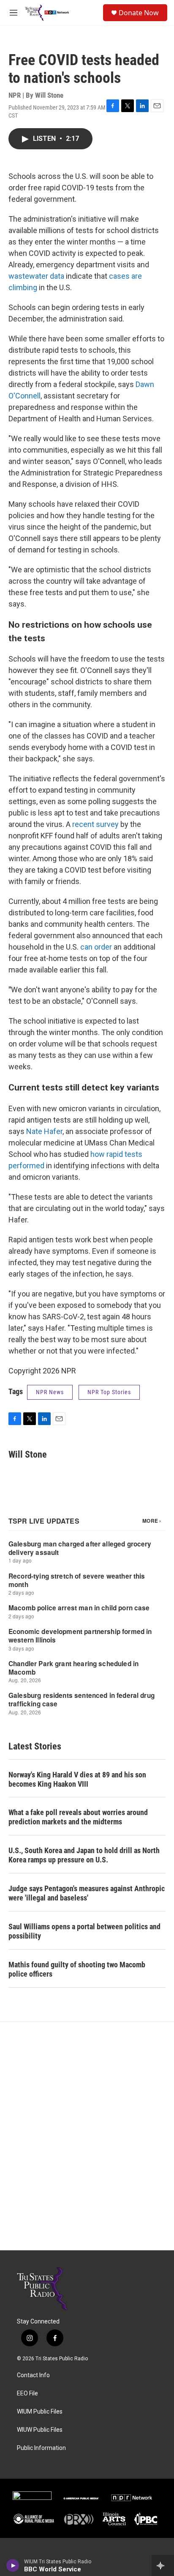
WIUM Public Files (40, 2412)
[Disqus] (87, 2136)
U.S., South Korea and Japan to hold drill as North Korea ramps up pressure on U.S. (84, 1855)
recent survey (95, 824)
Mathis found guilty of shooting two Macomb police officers (77, 1969)
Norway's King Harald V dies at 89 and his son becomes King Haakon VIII (77, 1779)
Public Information (41, 2448)
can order (96, 947)
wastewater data (36, 276)
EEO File (27, 2393)
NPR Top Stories (109, 1392)
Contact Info (33, 2375)
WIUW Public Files (40, 2430)
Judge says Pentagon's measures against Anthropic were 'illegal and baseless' (87, 1893)
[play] (13, 2565)
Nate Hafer (44, 1131)
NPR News (50, 1392)
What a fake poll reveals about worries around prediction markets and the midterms (78, 1817)
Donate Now (139, 13)
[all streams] (163, 2565)
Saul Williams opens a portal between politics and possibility (84, 1931)
